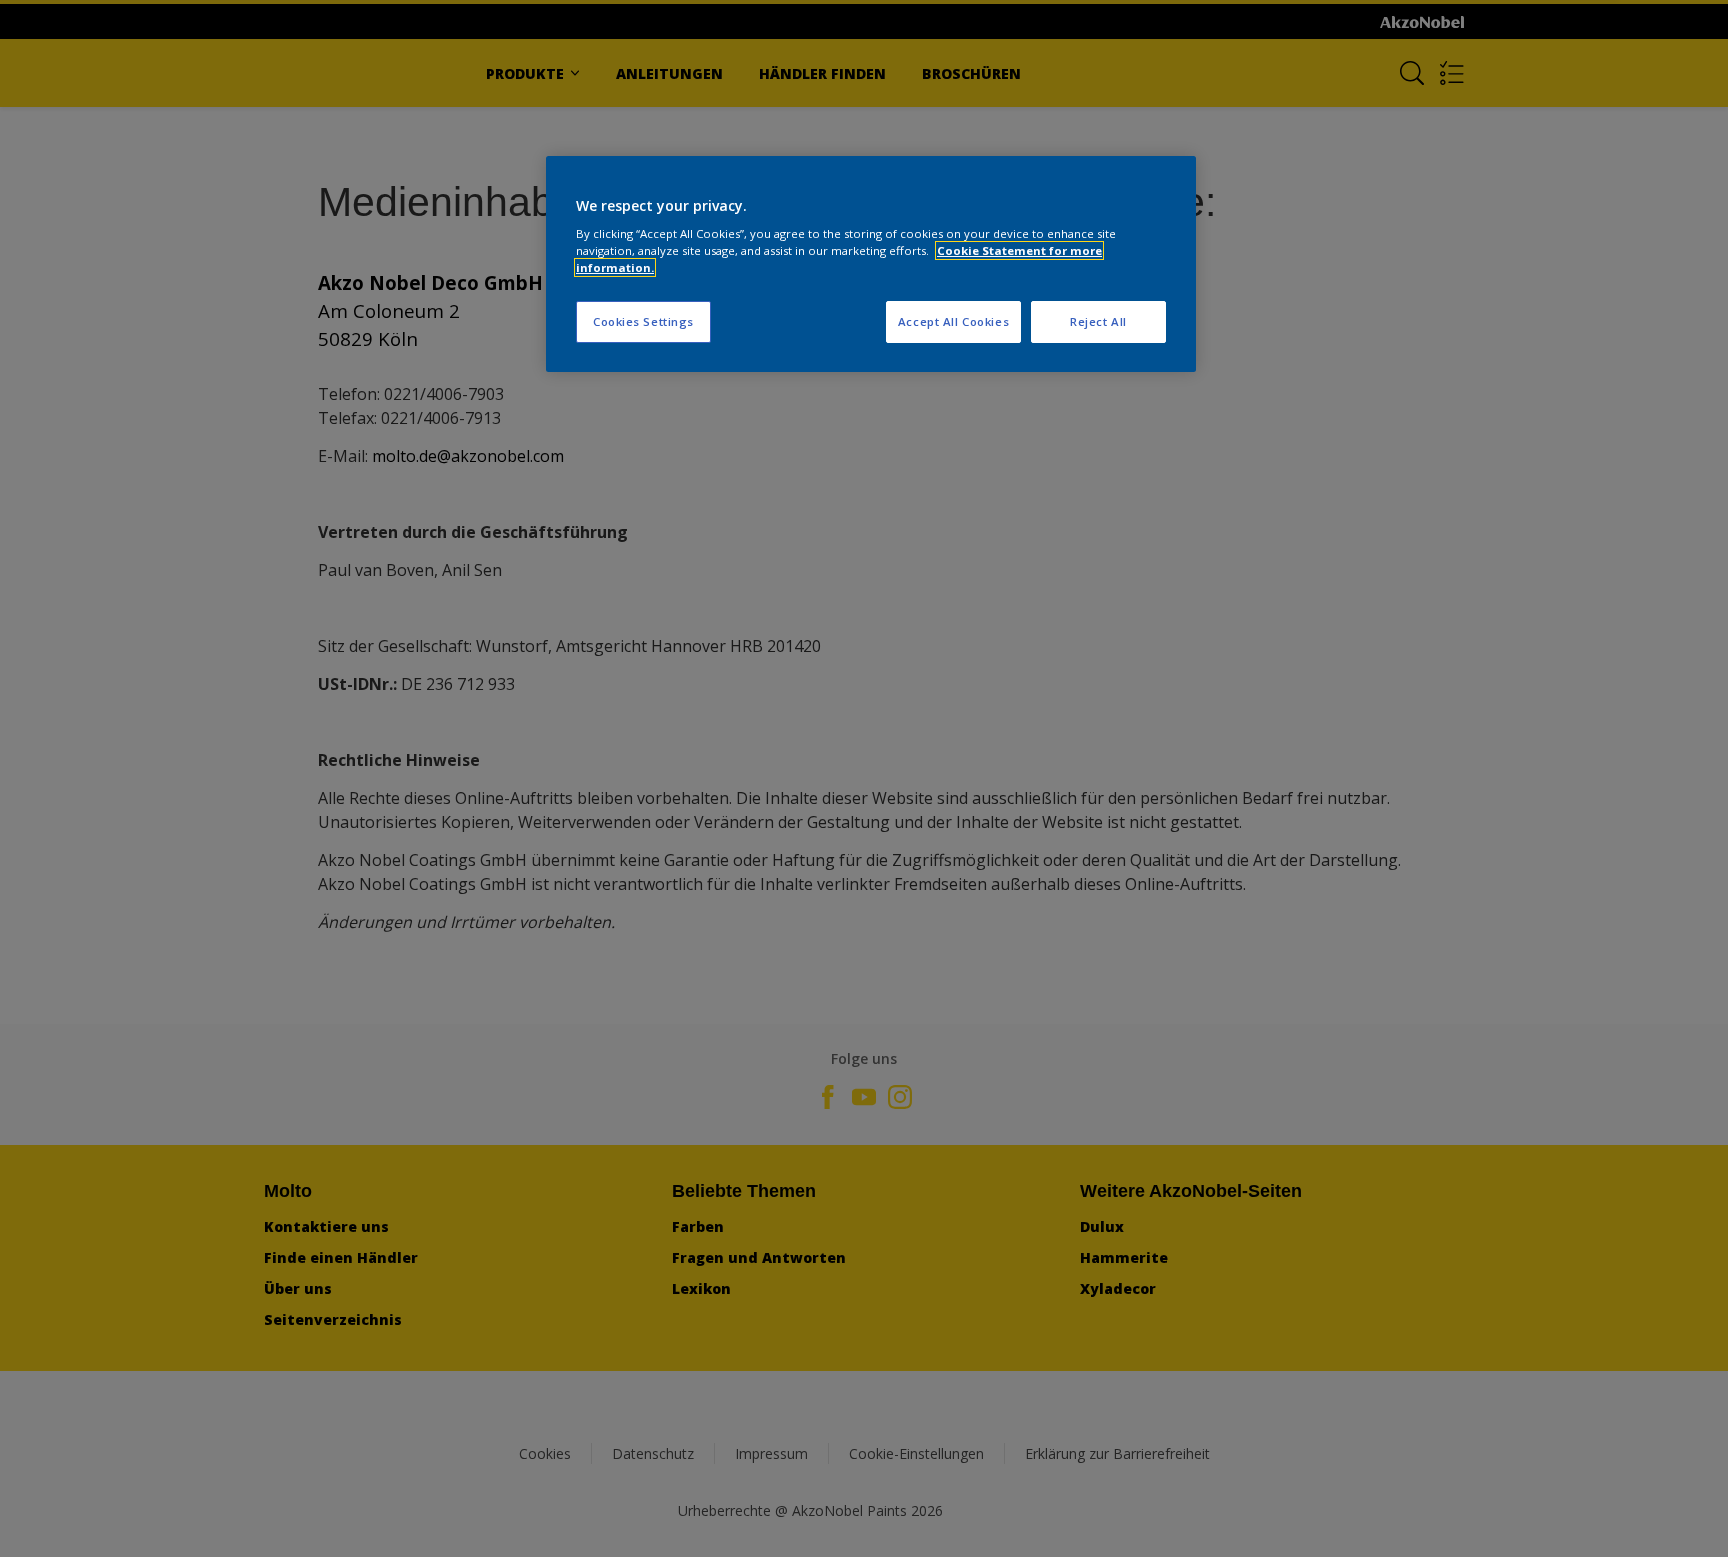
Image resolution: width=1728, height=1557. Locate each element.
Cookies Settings (643, 321)
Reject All (1098, 321)
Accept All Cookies (953, 321)
